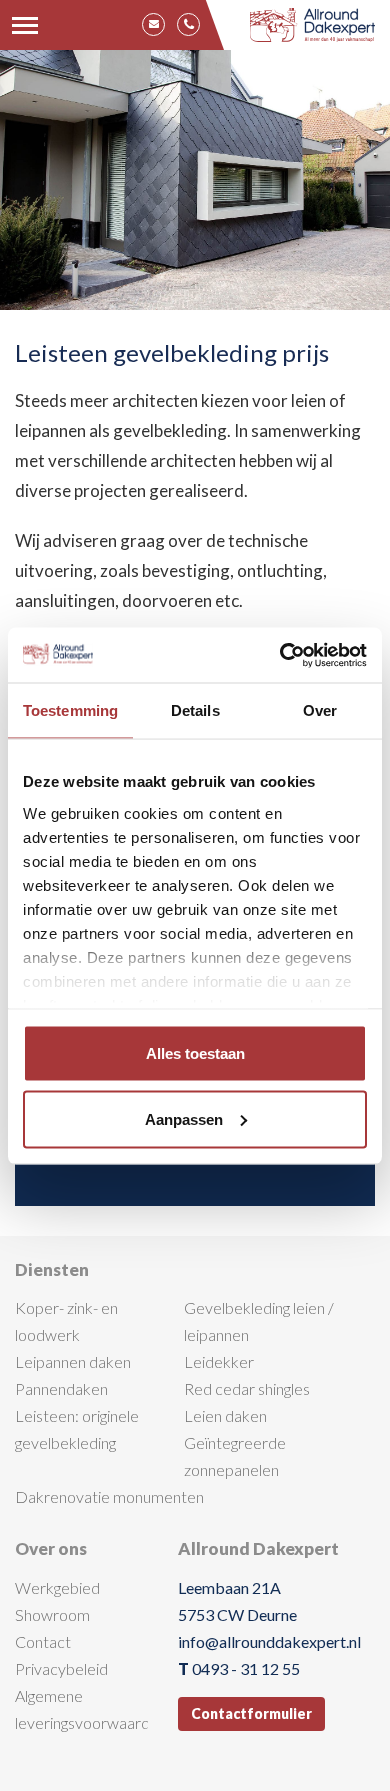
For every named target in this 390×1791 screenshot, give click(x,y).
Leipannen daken (73, 1361)
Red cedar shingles (247, 1388)
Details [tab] (195, 710)
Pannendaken (61, 1388)
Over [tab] (320, 710)
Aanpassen (184, 1118)
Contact (43, 1641)
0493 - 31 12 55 (246, 1668)
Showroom (52, 1614)
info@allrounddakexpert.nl (269, 1641)
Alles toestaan (195, 1053)
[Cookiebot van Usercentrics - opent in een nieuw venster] (280, 655)
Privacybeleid (61, 1668)
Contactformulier (251, 1713)
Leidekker (219, 1361)
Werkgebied (57, 1587)
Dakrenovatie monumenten (109, 1496)
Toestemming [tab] (70, 710)
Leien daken (225, 1415)
